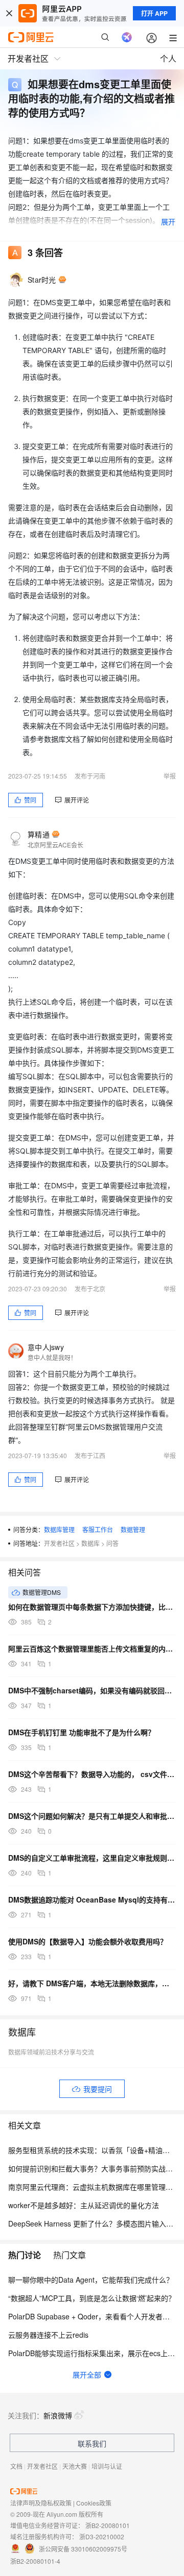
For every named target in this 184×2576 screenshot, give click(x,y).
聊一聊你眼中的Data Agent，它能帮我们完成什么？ (91, 2280)
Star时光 (42, 280)
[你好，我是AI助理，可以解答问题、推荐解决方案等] (127, 37)
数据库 (90, 1543)
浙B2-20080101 (108, 2525)
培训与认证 (107, 2466)
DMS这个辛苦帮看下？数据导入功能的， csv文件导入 (92, 1774)
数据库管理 (59, 1529)
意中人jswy (46, 1347)
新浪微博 (58, 2415)
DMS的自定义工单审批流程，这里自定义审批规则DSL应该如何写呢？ (92, 1858)
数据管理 (133, 1529)
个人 (168, 58)
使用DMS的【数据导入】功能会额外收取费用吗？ (88, 1941)
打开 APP (154, 13)
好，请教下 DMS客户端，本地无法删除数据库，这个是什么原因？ (92, 1983)
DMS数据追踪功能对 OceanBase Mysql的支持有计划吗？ (92, 1899)
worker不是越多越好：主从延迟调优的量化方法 (84, 2205)
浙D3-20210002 (102, 2536)
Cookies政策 (94, 2503)
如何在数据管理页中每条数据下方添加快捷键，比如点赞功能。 (92, 1607)
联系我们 (92, 2443)
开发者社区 (59, 1543)
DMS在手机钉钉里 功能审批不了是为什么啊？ (82, 1732)
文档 (16, 2466)
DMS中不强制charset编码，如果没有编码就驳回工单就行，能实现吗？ (92, 1690)
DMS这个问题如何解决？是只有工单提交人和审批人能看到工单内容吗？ (92, 1816)
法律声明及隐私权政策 (41, 2503)
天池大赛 (75, 2466)
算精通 (39, 834)
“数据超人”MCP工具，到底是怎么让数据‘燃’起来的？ (92, 2298)
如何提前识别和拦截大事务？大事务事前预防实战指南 (94, 2168)
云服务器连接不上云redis (48, 2335)
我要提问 (98, 2089)
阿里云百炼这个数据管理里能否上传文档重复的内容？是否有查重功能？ (92, 1648)
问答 (112, 1543)
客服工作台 (98, 1529)
